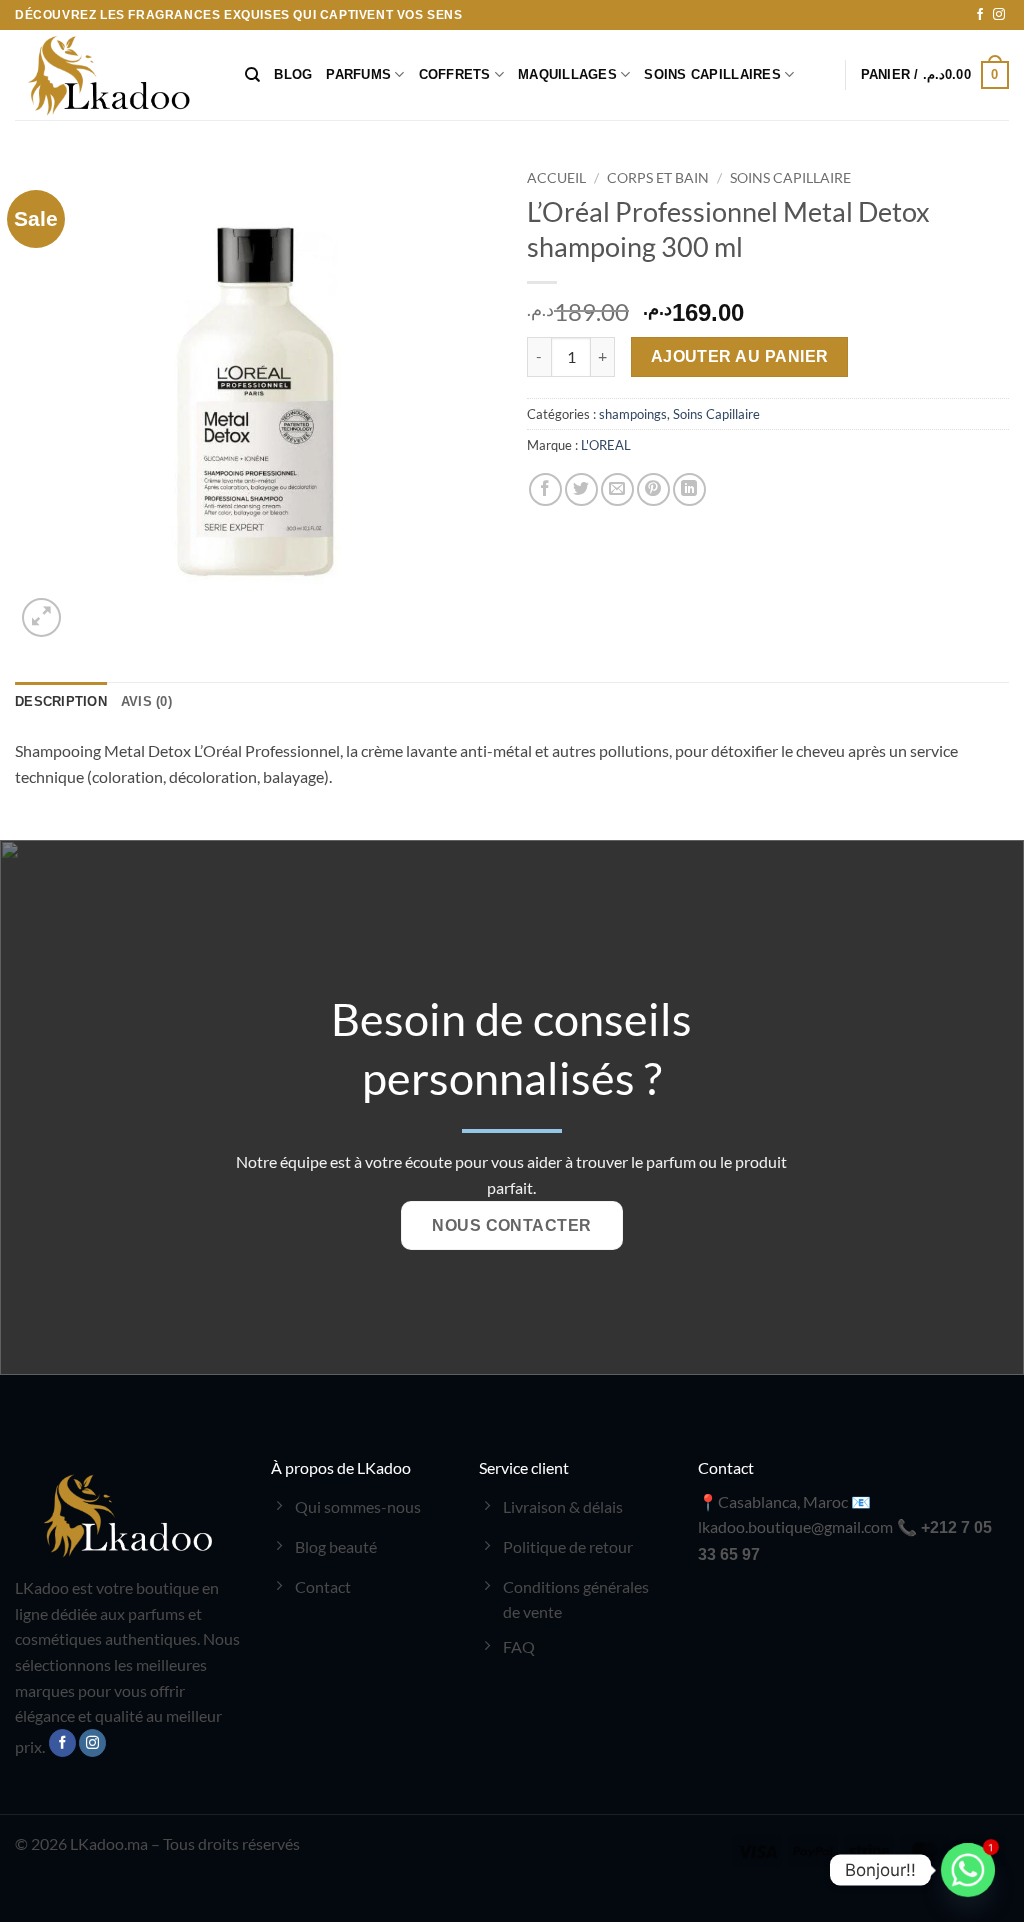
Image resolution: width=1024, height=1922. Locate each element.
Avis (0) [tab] (146, 701)
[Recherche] (252, 75)
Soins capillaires (712, 74)
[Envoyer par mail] (617, 489)
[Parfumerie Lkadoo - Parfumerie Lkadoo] (115, 75)
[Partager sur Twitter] (581, 489)
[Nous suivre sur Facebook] (980, 15)
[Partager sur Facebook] (545, 489)
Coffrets (455, 74)
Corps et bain (658, 178)
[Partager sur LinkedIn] (689, 489)
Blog (293, 74)
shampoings (633, 414)
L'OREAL (606, 445)
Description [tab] (61, 701)
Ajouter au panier (740, 356)
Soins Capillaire (790, 178)
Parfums (358, 74)
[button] (935, 75)
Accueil (556, 178)
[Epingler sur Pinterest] (653, 489)
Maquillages (567, 74)
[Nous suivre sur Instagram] (999, 15)
